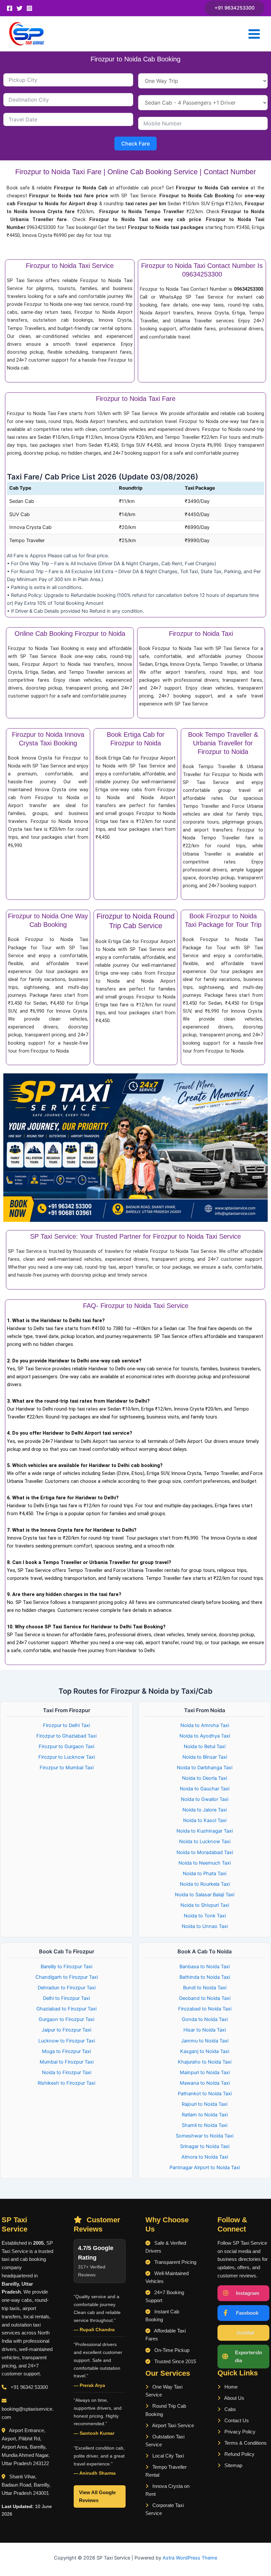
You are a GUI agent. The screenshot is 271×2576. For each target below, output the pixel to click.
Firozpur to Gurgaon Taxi (66, 1746)
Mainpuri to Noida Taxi (205, 2072)
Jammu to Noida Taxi (205, 2041)
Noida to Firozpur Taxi (67, 2072)
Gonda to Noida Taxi (205, 2019)
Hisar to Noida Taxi (205, 2030)
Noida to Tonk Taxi (205, 1916)
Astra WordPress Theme (190, 2558)
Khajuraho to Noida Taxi (205, 2062)
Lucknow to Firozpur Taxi (67, 2041)
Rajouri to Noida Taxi (205, 2104)
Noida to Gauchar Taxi (205, 1789)
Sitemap (233, 2465)
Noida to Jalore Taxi (205, 1810)
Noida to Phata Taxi (205, 1874)
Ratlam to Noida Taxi (205, 2115)
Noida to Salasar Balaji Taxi (205, 1895)
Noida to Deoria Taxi (205, 1778)
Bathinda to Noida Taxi (205, 1977)
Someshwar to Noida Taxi (205, 2136)
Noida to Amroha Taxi (205, 1725)
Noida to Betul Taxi (205, 1746)
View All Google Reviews (97, 2496)
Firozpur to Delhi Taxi (66, 1725)
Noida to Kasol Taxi (205, 1820)
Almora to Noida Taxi (205, 2157)
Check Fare (135, 144)
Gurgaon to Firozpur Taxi (66, 2019)
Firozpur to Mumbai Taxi (67, 1768)
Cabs (230, 2409)
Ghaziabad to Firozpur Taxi (66, 2009)
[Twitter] (19, 8)
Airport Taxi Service (173, 2426)
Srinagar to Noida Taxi (205, 2146)
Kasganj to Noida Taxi (205, 2051)
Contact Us (236, 2421)
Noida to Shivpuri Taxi (205, 1905)
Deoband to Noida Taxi (205, 1998)
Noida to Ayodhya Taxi (205, 1736)
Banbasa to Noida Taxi (205, 1967)
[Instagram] (29, 8)
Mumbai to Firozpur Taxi (67, 2062)
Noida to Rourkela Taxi (205, 1884)
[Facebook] (10, 8)
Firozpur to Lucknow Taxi (67, 1757)
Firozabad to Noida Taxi (205, 2009)
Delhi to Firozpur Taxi (66, 1998)
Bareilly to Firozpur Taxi (66, 1967)
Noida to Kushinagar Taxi (205, 1831)
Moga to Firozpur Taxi (66, 2051)
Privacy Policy (239, 2432)
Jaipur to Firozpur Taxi (66, 2030)
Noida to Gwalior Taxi (205, 1799)
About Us (234, 2398)
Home (230, 2387)
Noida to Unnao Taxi (205, 1926)
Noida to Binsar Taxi (205, 1757)
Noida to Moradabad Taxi (205, 1852)
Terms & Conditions (245, 2443)
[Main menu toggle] (254, 34)
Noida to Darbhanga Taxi (205, 1768)
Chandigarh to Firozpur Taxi (67, 1977)
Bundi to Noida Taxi (205, 1988)
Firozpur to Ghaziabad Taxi (66, 1736)
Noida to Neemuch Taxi (205, 1863)
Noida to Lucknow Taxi (205, 1842)
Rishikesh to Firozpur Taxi (66, 2083)
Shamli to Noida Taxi (205, 2125)
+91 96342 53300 (29, 2387)
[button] (234, 8)
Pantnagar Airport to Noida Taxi (205, 2168)
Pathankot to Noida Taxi (205, 2094)
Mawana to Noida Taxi (205, 2083)
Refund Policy (239, 2454)
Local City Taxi (167, 2456)
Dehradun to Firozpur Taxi (67, 1988)
